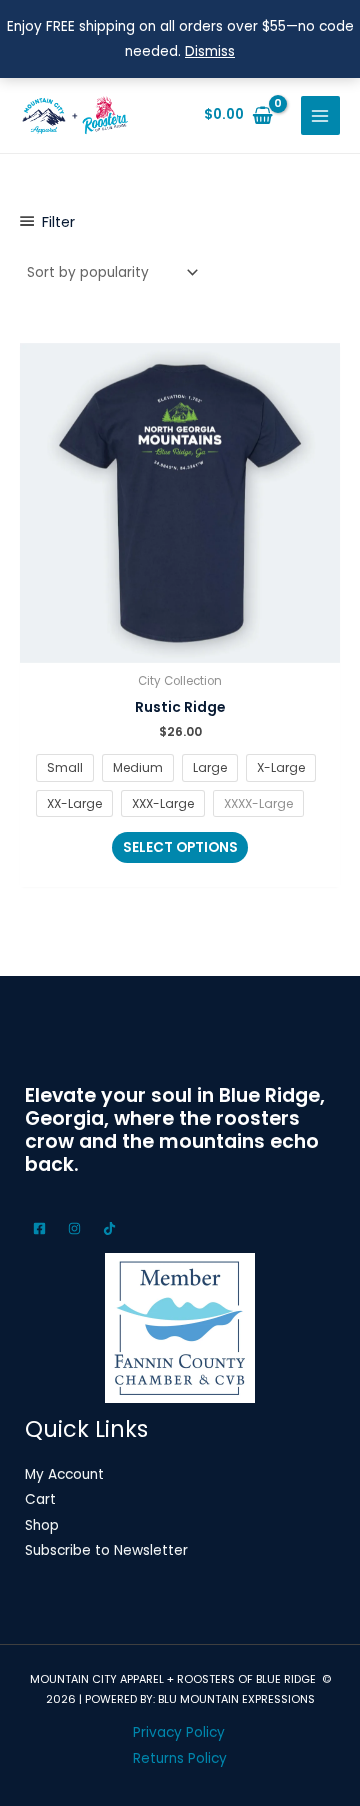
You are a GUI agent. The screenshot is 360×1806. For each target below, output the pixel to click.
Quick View (180, 648)
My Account (64, 1474)
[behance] (77, 1228)
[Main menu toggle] (320, 115)
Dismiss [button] (210, 51)
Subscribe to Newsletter (106, 1550)
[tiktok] (112, 1228)
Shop (42, 1525)
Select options (180, 847)
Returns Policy (180, 1758)
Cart (40, 1499)
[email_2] (42, 1228)
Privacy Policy (179, 1732)
